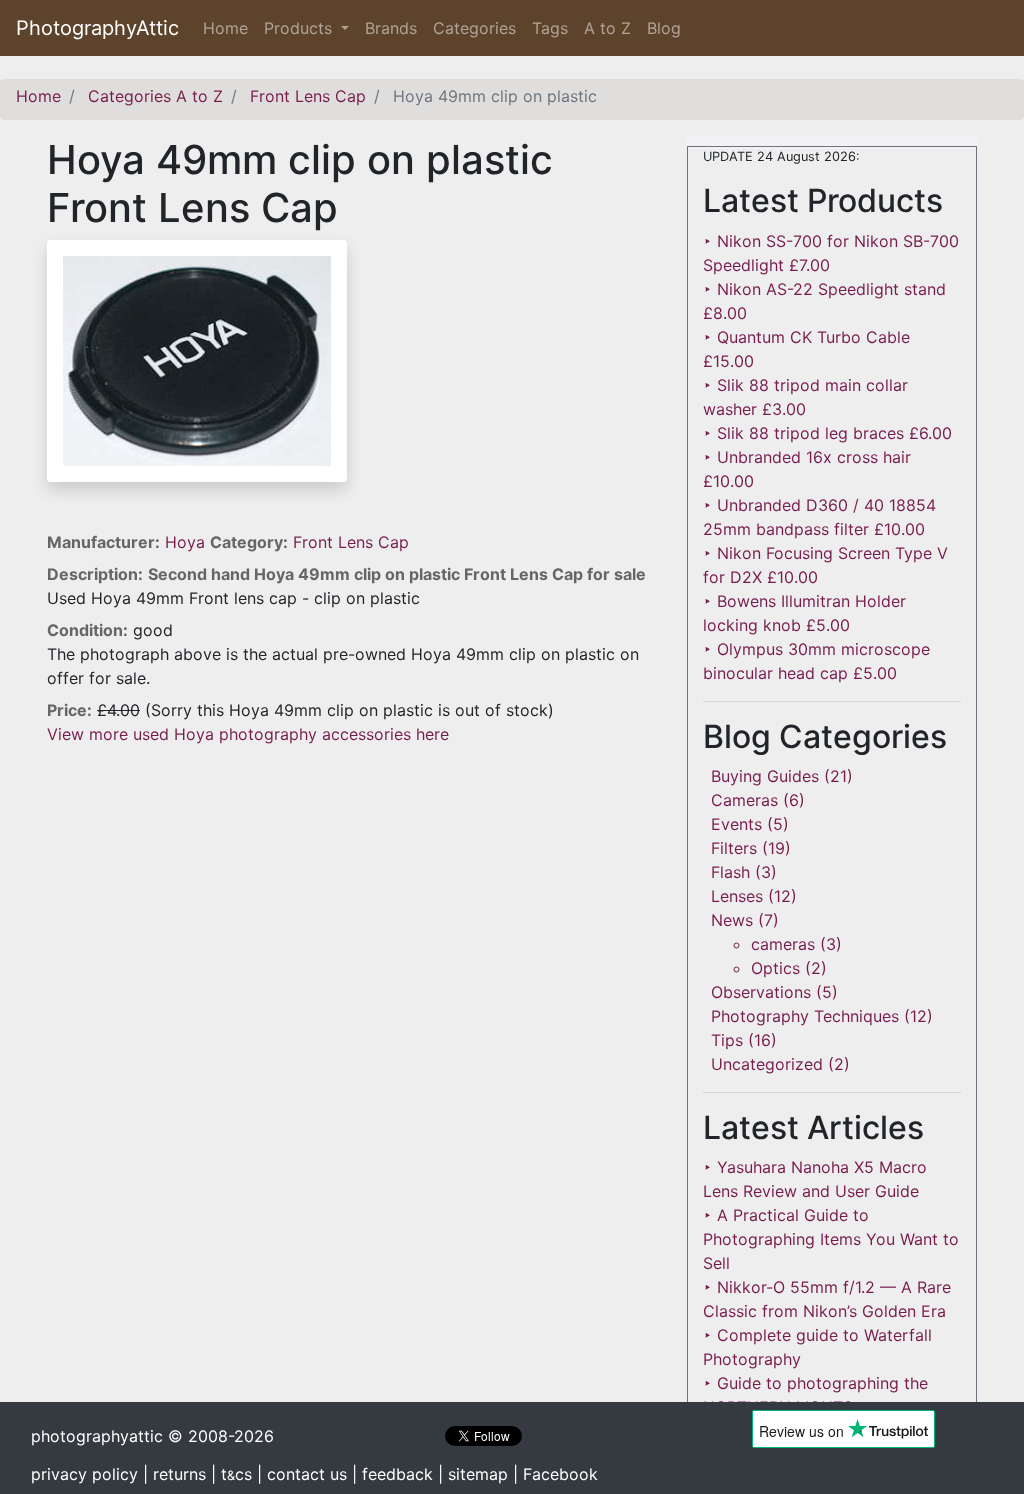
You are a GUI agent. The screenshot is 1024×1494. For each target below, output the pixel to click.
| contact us (302, 1474)
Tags (550, 28)
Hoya (187, 542)
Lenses (737, 896)
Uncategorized (767, 1064)
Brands (391, 28)
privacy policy (84, 1474)
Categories (474, 28)
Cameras (744, 800)
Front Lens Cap (351, 542)
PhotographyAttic (97, 28)
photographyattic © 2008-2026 (152, 1436)
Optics (775, 968)
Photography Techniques (805, 1016)
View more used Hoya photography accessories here (248, 734)
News (732, 920)
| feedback (392, 1474)
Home (229, 28)
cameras (783, 944)
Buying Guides (765, 776)
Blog (664, 28)
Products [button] (300, 28)
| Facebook (555, 1474)
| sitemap (473, 1474)
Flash (730, 872)
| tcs (231, 1474)
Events (736, 824)
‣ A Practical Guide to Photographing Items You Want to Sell (831, 1239)
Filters (734, 848)
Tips (727, 1040)
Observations (761, 992)
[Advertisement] (352, 886)
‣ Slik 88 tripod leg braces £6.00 (827, 433)
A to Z (607, 28)
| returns (174, 1474)
